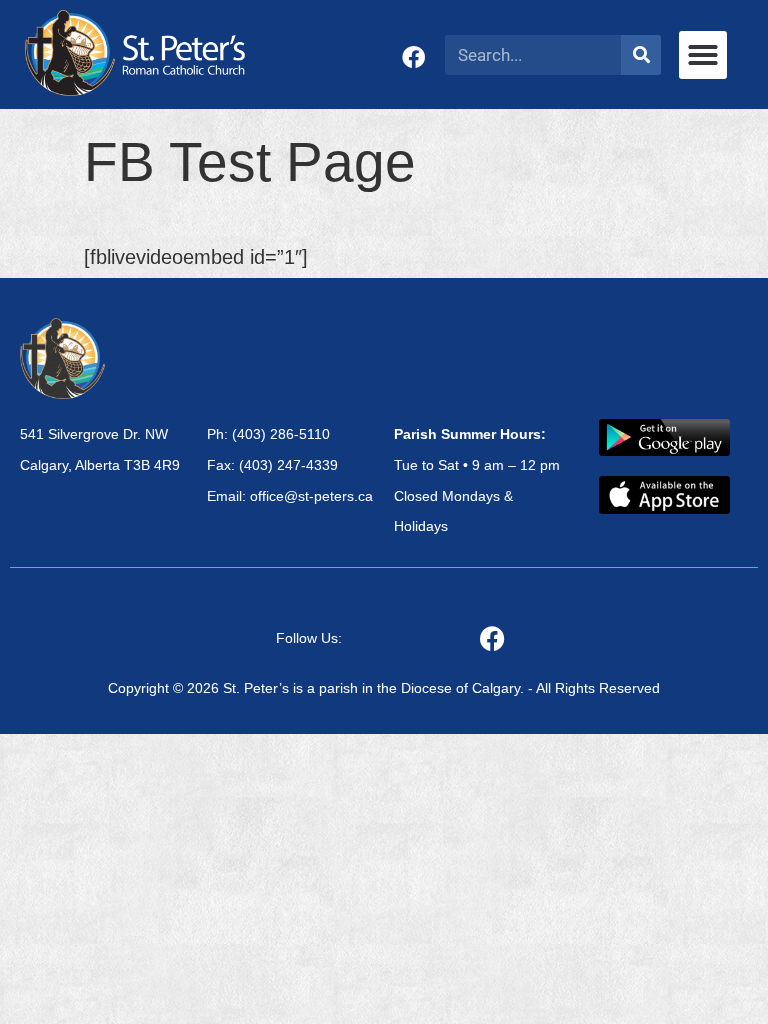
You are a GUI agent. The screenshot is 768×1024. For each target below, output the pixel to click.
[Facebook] (413, 57)
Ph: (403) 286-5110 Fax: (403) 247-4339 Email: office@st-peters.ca (290, 465)
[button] (703, 55)
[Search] (641, 55)
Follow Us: (309, 638)
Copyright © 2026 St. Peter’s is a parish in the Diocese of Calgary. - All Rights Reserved (384, 688)
